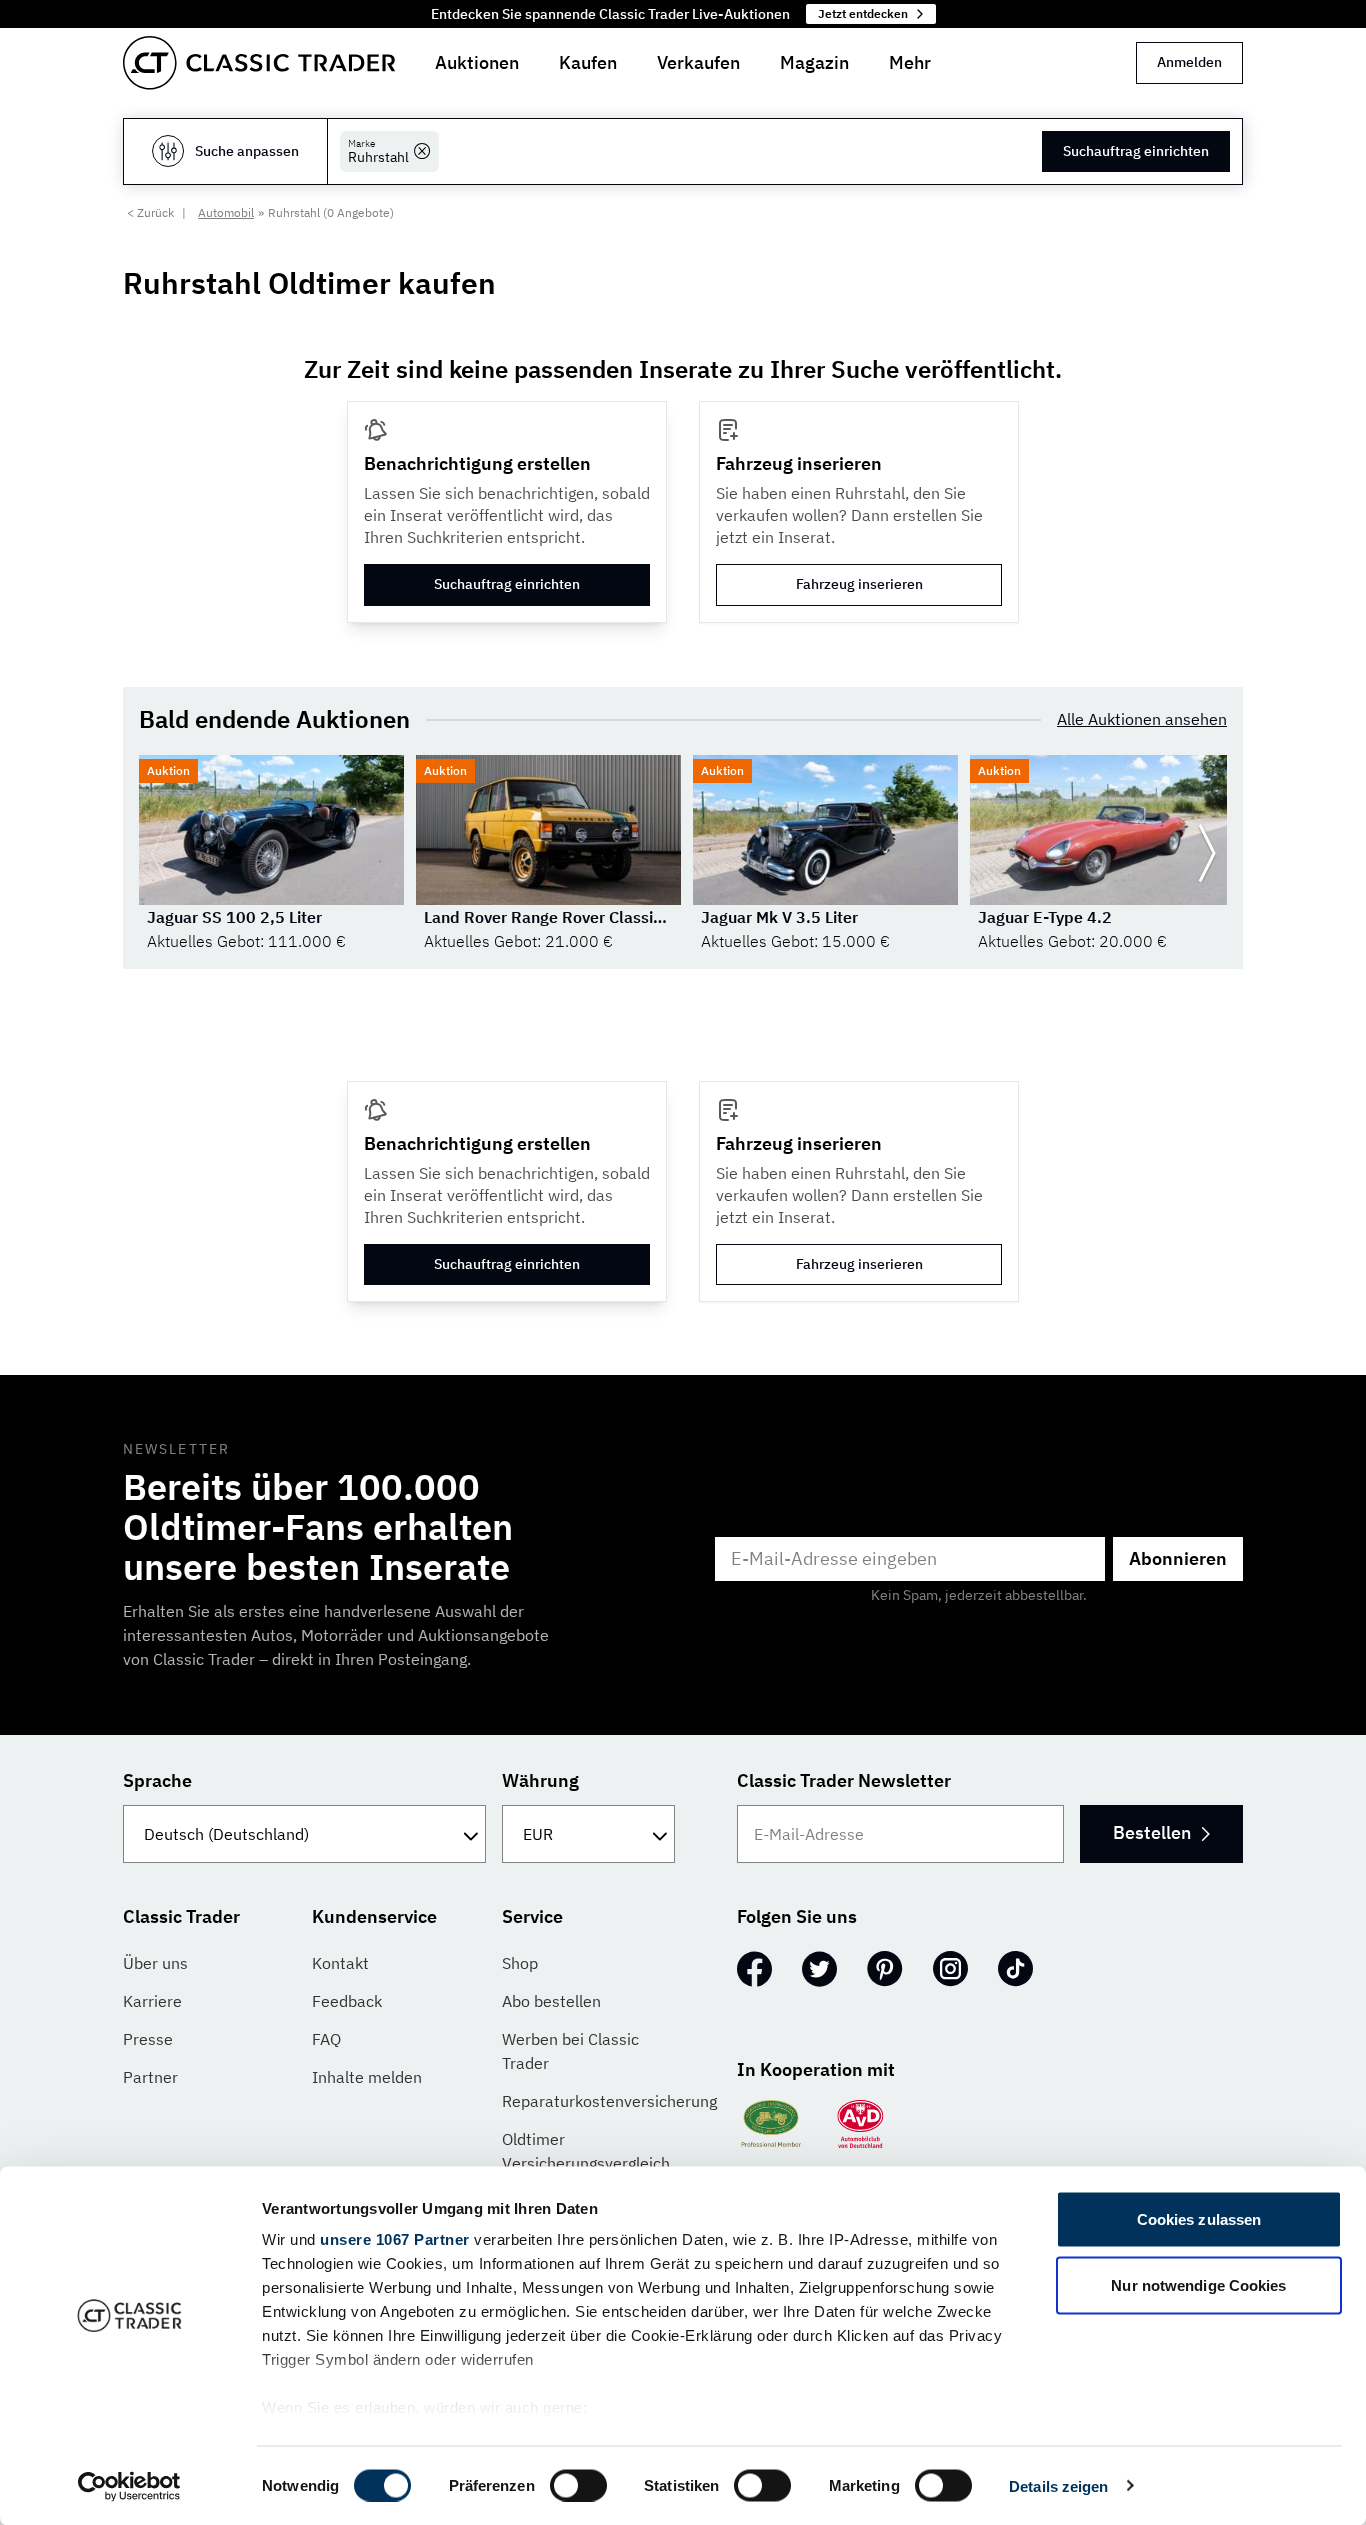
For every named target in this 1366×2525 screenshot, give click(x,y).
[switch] (578, 2485)
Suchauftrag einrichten (1136, 151)
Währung (540, 1780)
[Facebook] (754, 1969)
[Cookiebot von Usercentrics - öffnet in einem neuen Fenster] (129, 2486)
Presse (148, 2039)
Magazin (814, 62)
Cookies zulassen (1199, 2219)
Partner (150, 2077)
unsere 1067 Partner (395, 2239)
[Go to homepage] (259, 63)
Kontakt (340, 1963)
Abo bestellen (551, 2001)
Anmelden (1189, 62)
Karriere (152, 2001)
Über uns (155, 1963)
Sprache (157, 1780)
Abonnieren (1178, 1558)
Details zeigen (1058, 2485)
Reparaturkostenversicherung (609, 2101)
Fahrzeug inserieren (859, 584)
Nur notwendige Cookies (1198, 2284)
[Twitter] (819, 1969)
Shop (520, 1963)
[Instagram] (950, 1969)
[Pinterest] (885, 1969)
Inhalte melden (367, 2077)
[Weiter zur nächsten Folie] (1207, 854)
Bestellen (1152, 1832)
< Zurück (150, 212)
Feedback (347, 2001)
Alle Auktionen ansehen (1142, 719)
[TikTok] (1015, 1969)
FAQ (326, 2039)
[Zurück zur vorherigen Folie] (159, 854)
